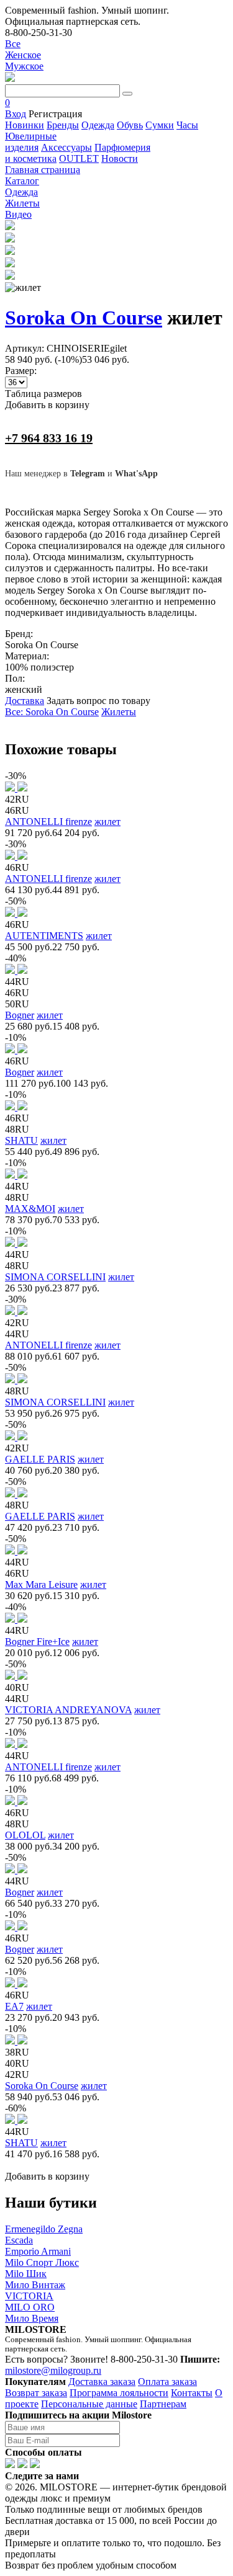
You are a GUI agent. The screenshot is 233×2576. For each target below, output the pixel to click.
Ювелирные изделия (31, 142)
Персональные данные (89, 2404)
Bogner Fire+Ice (37, 1642)
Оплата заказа (167, 2382)
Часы (187, 125)
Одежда (98, 125)
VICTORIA (29, 2296)
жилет (107, 822)
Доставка (25, 701)
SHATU (21, 1140)
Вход (16, 114)
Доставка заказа (102, 2382)
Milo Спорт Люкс (42, 2262)
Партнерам (163, 2404)
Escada (19, 2240)
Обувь (130, 125)
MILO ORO (30, 2307)
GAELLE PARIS (40, 1459)
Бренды (63, 125)
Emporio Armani (38, 2251)
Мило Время (32, 2318)
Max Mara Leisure (41, 1584)
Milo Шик (26, 2274)
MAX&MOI (30, 1209)
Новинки (25, 125)
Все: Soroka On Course (52, 712)
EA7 (14, 2006)
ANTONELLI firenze (48, 822)
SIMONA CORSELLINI (55, 1277)
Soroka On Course (84, 318)
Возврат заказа (36, 2393)
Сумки (160, 125)
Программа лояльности (119, 2393)
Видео (18, 214)
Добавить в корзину (47, 405)
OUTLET (79, 158)
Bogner (20, 1015)
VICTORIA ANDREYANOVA (68, 1710)
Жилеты (119, 712)
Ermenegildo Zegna (44, 2229)
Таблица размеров (43, 394)
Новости (120, 158)
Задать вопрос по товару (98, 701)
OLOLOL (25, 1835)
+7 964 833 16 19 (49, 438)
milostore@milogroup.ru (53, 2370)
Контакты (192, 2393)
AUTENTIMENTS (44, 936)
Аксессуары (66, 147)
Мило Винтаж (35, 2285)
